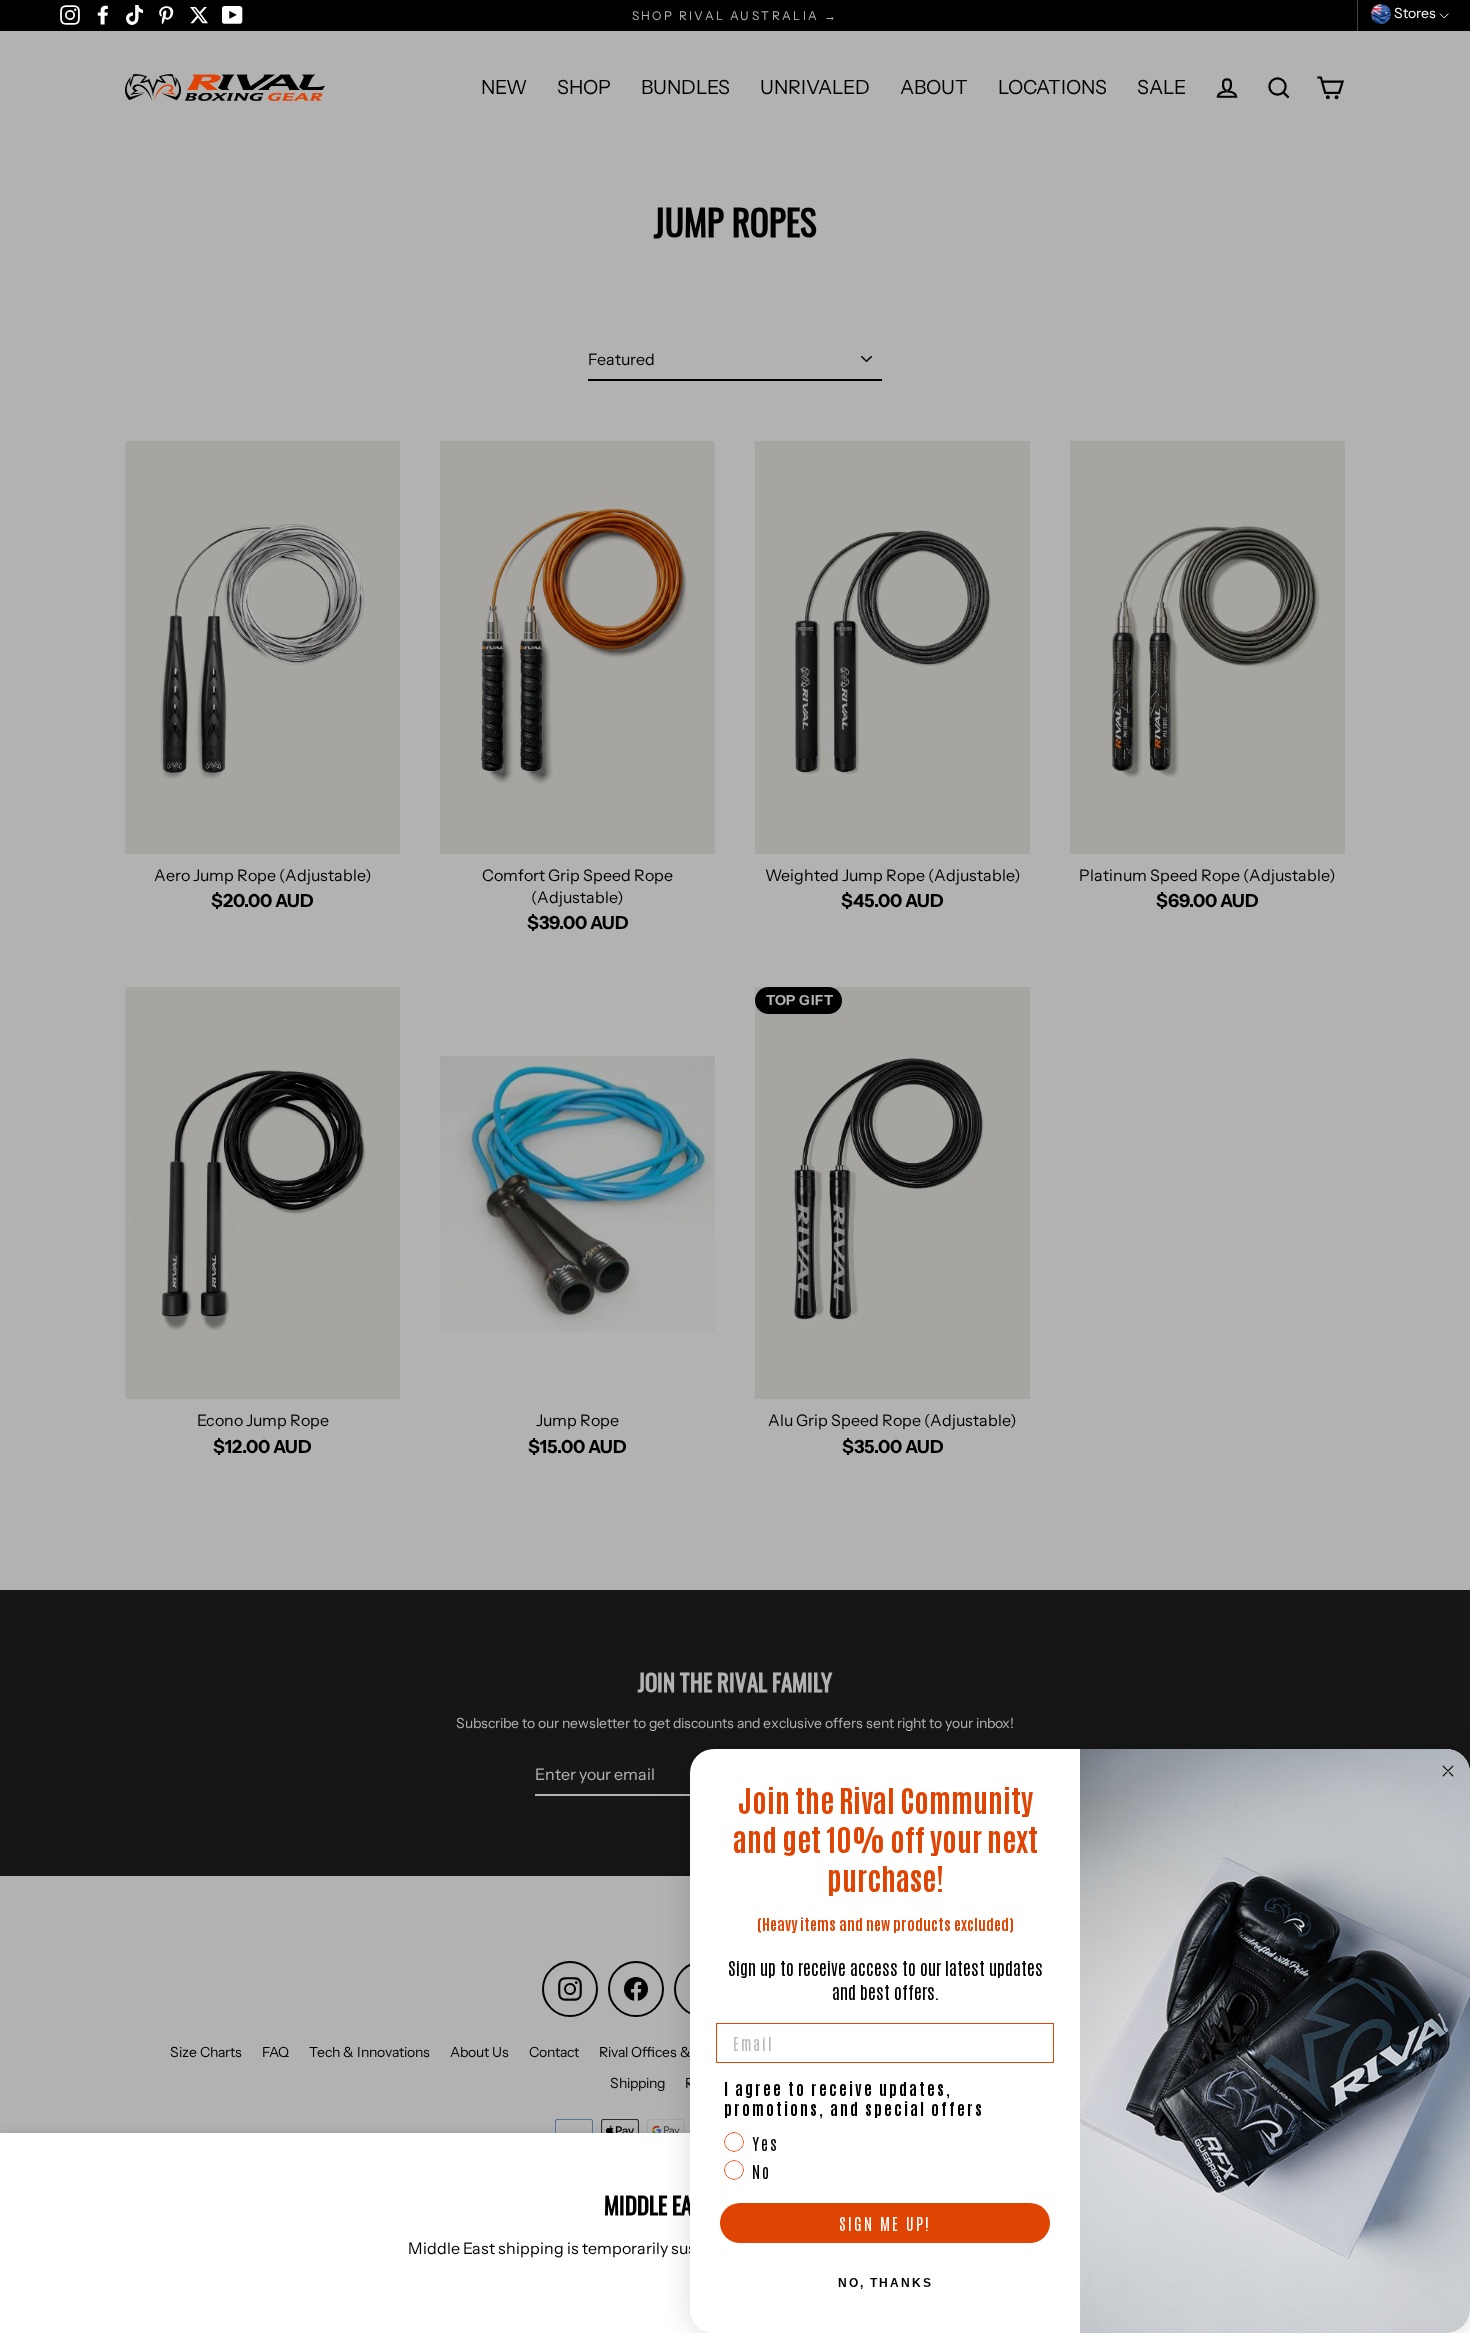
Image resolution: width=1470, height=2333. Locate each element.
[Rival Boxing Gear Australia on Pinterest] (166, 14)
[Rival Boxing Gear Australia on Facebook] (103, 14)
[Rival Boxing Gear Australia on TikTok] (134, 14)
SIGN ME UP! (885, 2223)
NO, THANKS (885, 2283)
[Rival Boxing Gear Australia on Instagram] (70, 14)
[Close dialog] (1448, 1771)
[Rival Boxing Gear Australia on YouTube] (232, 14)
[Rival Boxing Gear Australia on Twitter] (199, 14)
